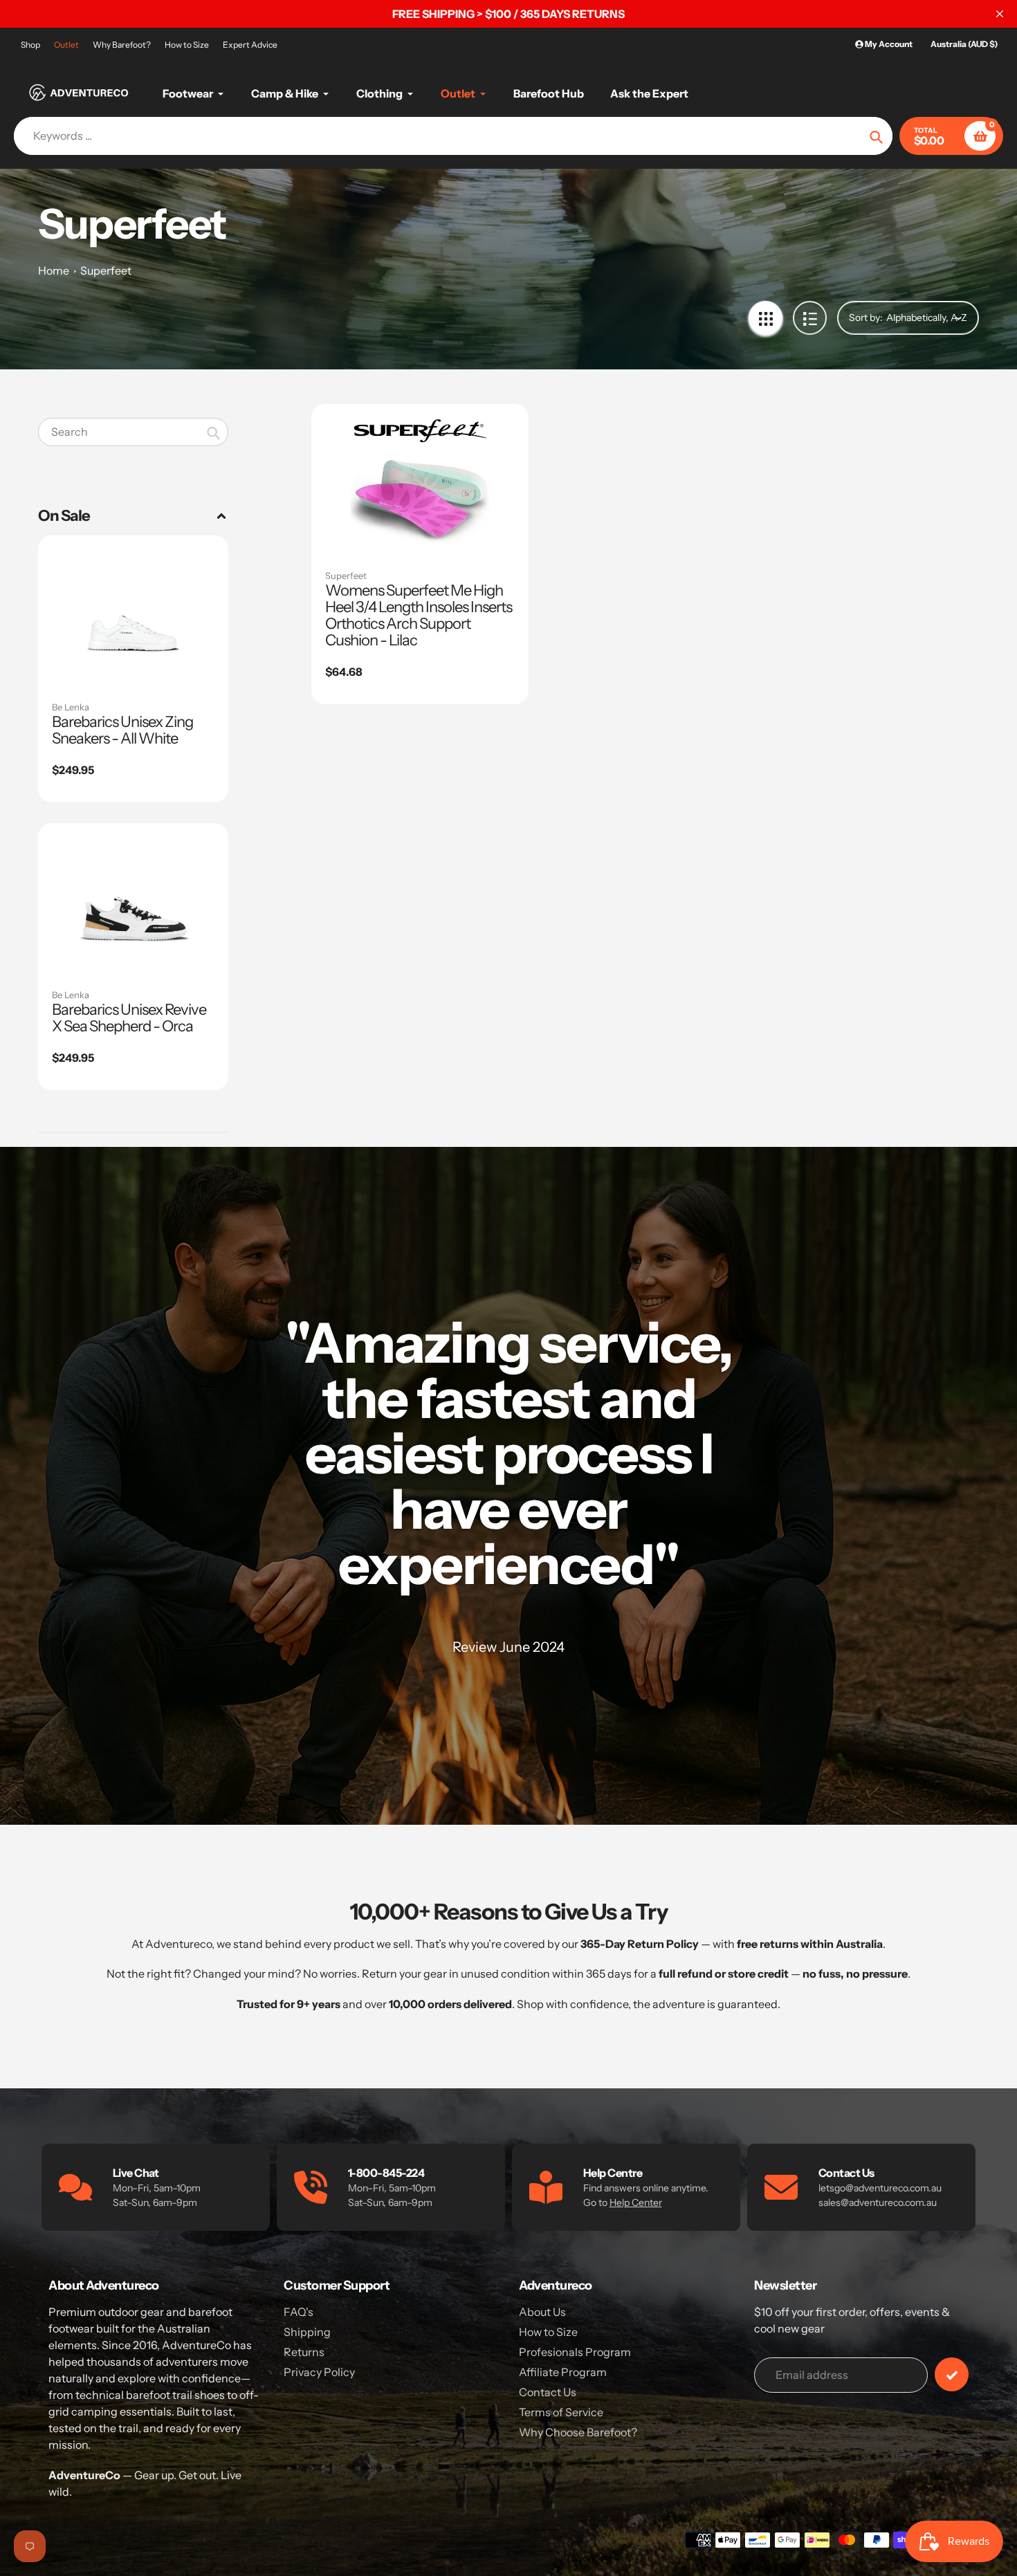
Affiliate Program (563, 2372)
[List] (810, 318)
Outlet (66, 45)
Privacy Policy (319, 2372)
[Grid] (766, 318)
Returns (304, 2352)
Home (54, 270)
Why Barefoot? (122, 45)
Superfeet (106, 270)
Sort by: (866, 318)
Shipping (307, 2332)
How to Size (187, 45)
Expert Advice (250, 45)
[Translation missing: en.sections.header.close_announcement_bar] (1000, 14)
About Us (542, 2312)
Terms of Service (561, 2412)
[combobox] (133, 432)
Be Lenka (71, 707)
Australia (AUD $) (964, 44)
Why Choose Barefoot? (578, 2432)
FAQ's (299, 2312)
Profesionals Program (575, 2352)
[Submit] (952, 2374)
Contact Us (548, 2392)
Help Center (636, 2202)
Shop (30, 45)
